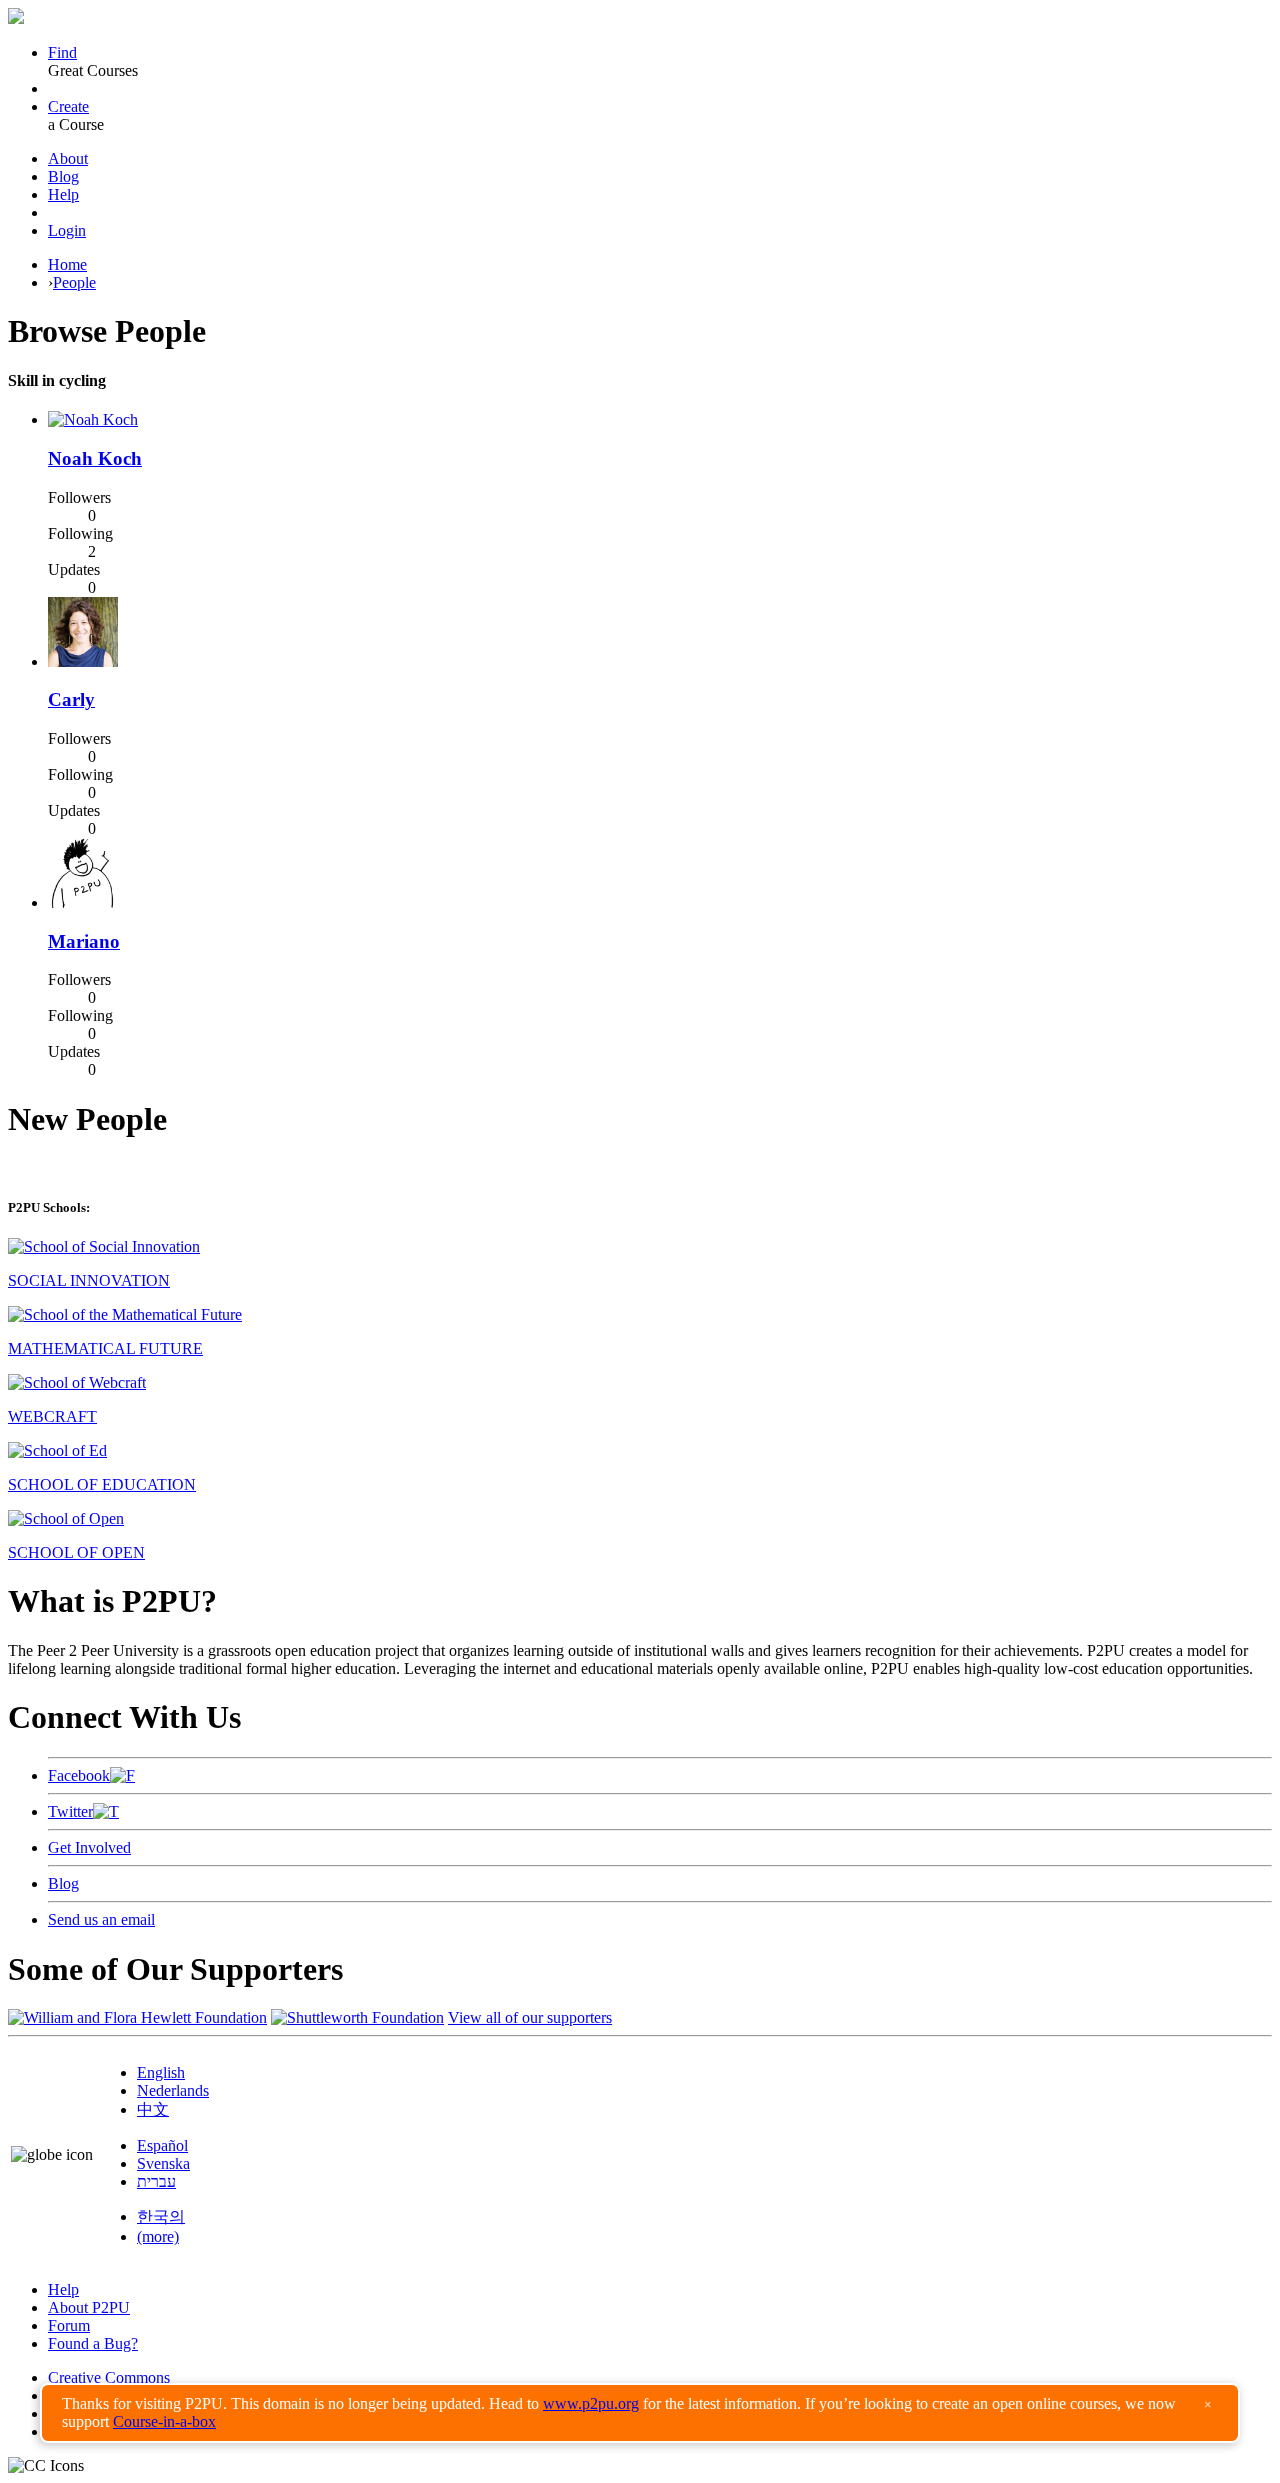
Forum (69, 2325)
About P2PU (89, 2307)
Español (162, 2145)
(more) (158, 2236)
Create (68, 106)
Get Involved (89, 1847)
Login (67, 230)
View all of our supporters (530, 2017)
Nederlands (173, 2090)
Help (63, 194)
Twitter (70, 1811)
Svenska (163, 2163)
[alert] (640, 2413)
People (74, 282)
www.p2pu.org (591, 2403)
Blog (63, 176)
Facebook (79, 1775)
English (161, 2072)
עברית (156, 2181)
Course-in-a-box (164, 2421)
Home (67, 264)
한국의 (161, 2216)
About (68, 158)
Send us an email (101, 1919)
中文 (153, 2109)
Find (62, 52)
